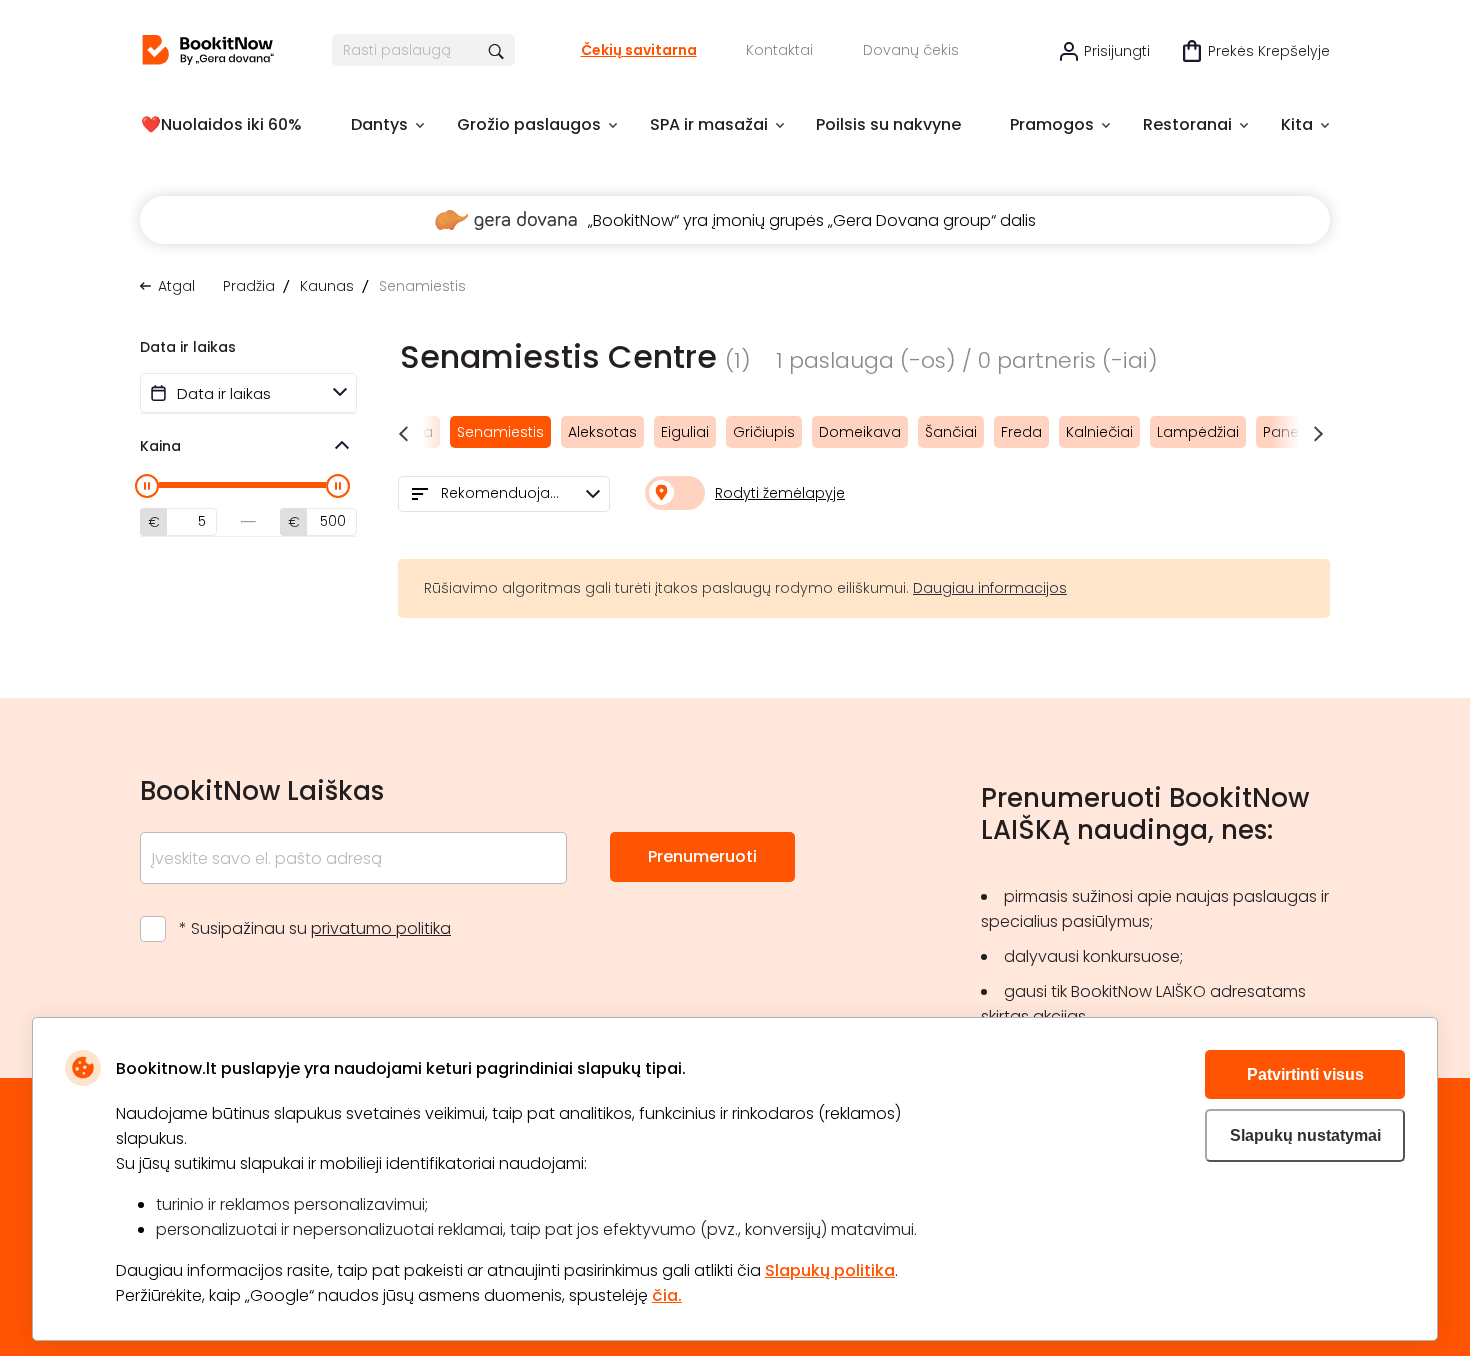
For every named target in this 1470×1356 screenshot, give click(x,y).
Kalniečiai (1099, 432)
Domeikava (860, 432)
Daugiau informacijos (990, 588)
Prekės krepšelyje (1269, 51)
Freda (1021, 432)
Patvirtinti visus (1305, 1074)
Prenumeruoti (702, 856)
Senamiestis (500, 432)
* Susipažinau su (315, 928)
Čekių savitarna (639, 50)
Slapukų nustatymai (1305, 1135)
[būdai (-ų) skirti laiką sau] (208, 50)
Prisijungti (1117, 51)
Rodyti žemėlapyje (780, 493)
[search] (497, 50)
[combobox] (504, 494)
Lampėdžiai (1198, 432)
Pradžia (249, 286)
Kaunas (327, 286)
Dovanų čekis (911, 50)
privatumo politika (381, 928)
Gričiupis (764, 432)
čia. (667, 1295)
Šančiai (951, 432)
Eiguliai (685, 432)
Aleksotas (602, 432)
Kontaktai (779, 50)
